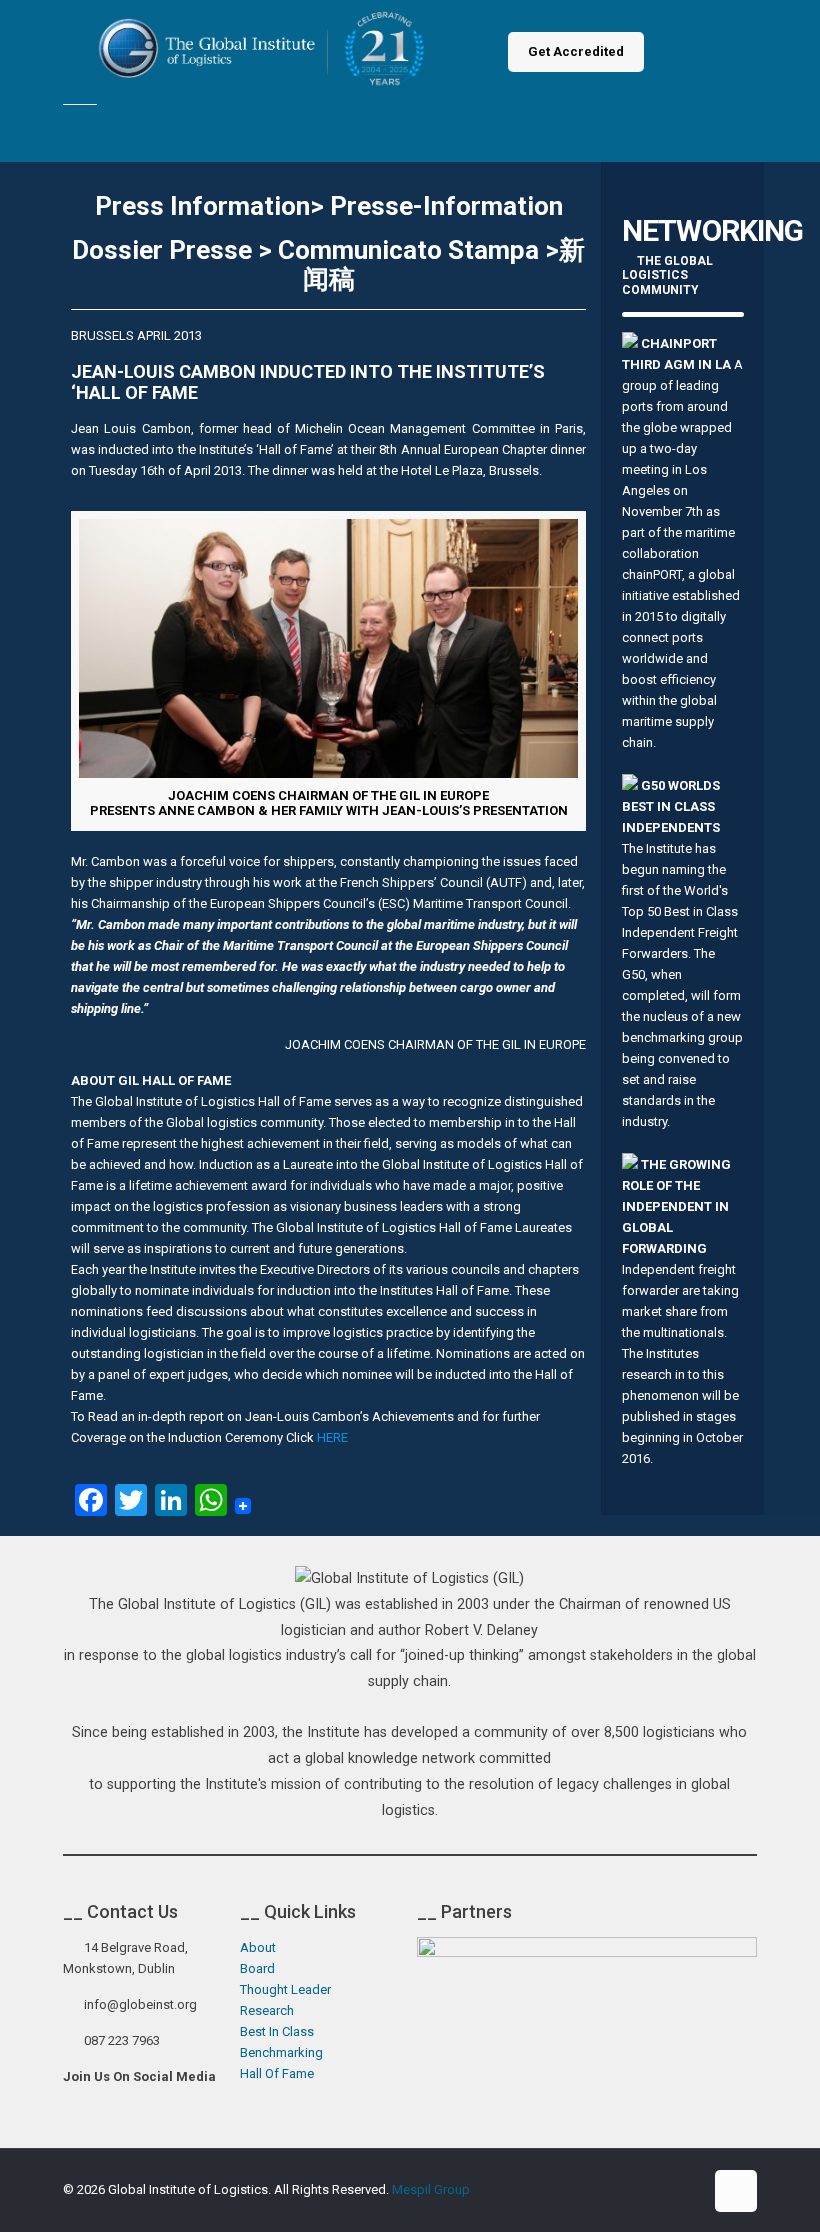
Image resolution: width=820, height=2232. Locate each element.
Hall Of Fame (277, 2073)
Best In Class (277, 2031)
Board (257, 1968)
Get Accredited (576, 51)
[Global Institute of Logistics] (266, 52)
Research (267, 2010)
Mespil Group (431, 2189)
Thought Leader (285, 1989)
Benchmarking (281, 2052)
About (258, 1947)
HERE (332, 1437)
